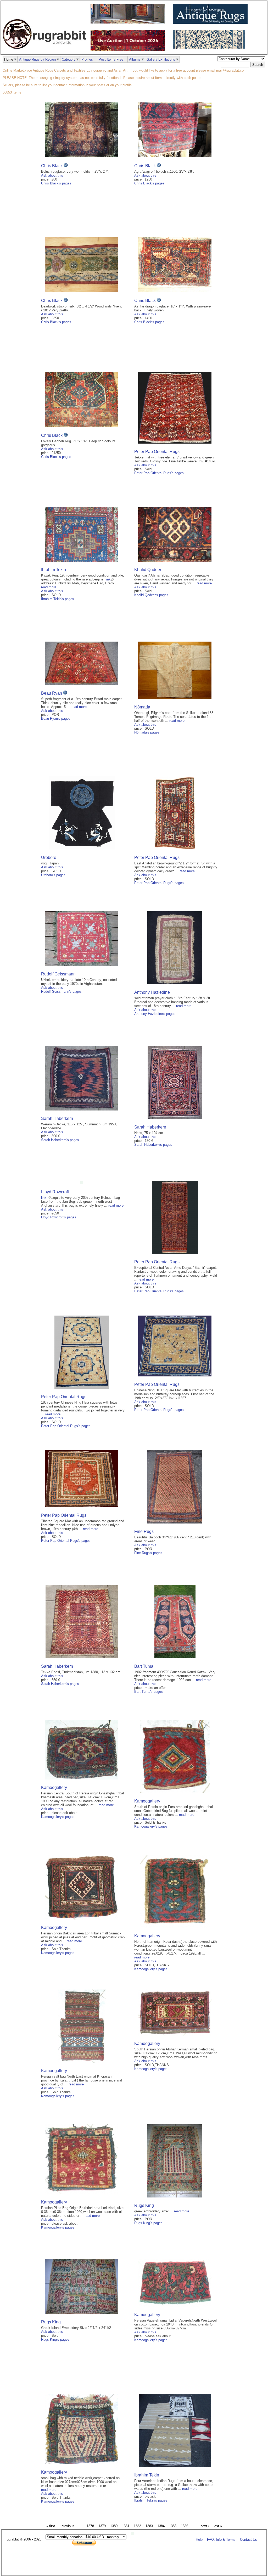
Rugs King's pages (148, 2223)
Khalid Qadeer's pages (151, 595)
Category (69, 59)
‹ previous (67, 2526)
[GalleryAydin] (129, 22)
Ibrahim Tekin (54, 570)
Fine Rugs (144, 1531)
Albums (135, 59)
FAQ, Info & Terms (221, 2540)
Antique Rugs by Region (37, 59)
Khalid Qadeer (148, 570)
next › (205, 2526)
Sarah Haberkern (57, 1118)
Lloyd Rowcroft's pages (59, 1217)
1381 (126, 2526)
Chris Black (52, 166)
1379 (102, 2526)
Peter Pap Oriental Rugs (157, 452)
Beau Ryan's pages (56, 719)
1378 (90, 2526)
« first (51, 2526)
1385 (173, 2526)
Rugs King (144, 2205)
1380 (114, 2526)
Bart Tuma (144, 1666)
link (108, 579)
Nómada (142, 707)
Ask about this (52, 175)
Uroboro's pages (53, 875)
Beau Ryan (52, 693)
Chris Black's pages (56, 183)
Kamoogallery (54, 1787)
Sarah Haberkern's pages (60, 1140)
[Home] (46, 52)
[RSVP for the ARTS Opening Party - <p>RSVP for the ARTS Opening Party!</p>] (134, 2534)
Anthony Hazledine (152, 992)
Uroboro (49, 857)
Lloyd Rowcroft (55, 1192)
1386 (185, 2526)
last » (218, 2526)
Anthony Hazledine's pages (155, 1014)
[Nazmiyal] (210, 47)
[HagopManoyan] (212, 23)
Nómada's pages (147, 732)
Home (9, 59)
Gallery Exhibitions (161, 59)
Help (199, 2540)
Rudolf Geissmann (58, 974)
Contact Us (249, 2540)
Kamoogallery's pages (58, 1817)
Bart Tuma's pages (149, 1692)
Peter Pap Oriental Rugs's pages (159, 473)
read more (49, 587)
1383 (149, 2526)
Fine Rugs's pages (148, 1553)
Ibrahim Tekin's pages (58, 599)
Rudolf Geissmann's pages (61, 992)
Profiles (87, 59)
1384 (161, 2526)
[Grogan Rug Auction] (129, 50)
